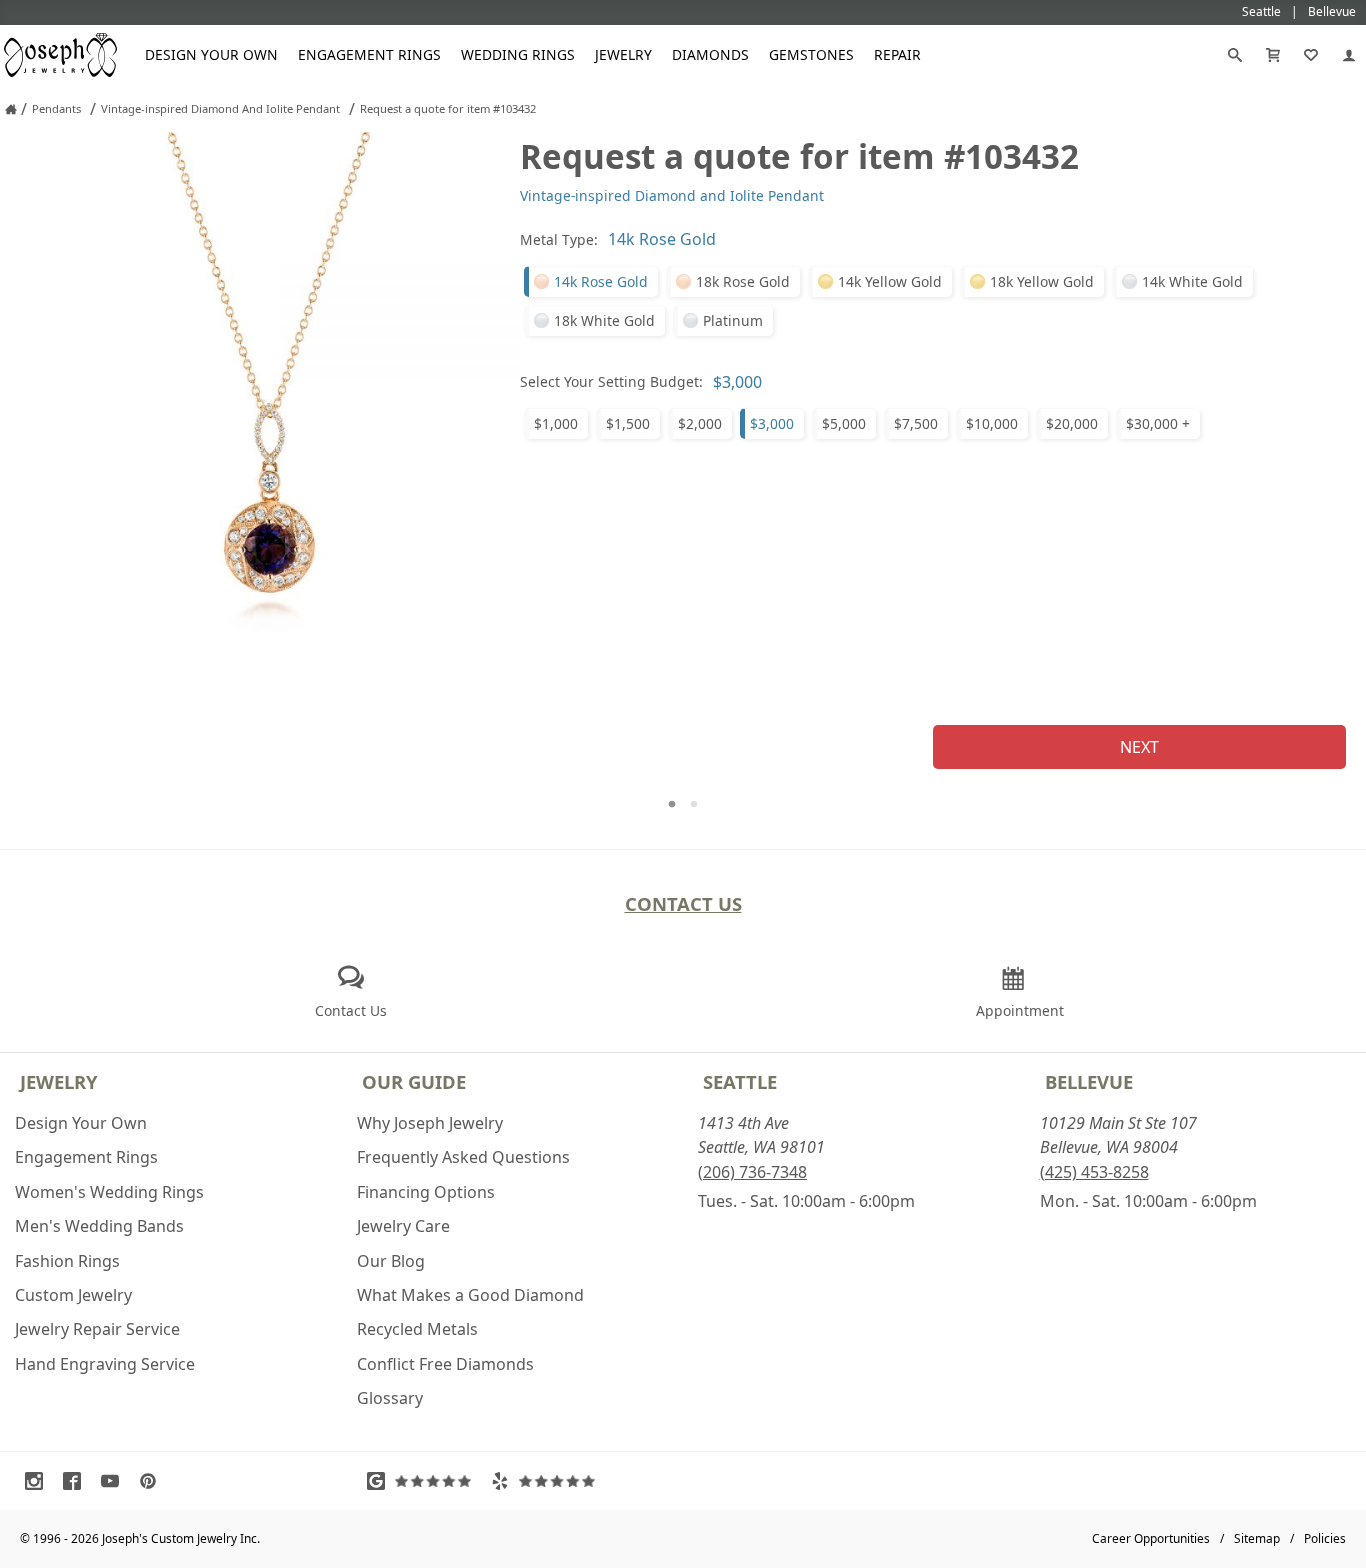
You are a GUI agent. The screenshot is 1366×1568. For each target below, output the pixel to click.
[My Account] (1349, 55)
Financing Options (426, 1192)
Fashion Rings (67, 1261)
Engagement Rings (369, 54)
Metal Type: (559, 239)
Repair (897, 54)
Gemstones (811, 54)
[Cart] (1273, 55)
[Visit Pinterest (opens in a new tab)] (153, 1481)
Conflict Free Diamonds (445, 1364)
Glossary (390, 1398)
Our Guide (414, 1081)
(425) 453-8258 (1094, 1172)
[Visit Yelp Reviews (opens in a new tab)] (548, 1481)
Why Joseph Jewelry (430, 1123)
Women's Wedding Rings (109, 1192)
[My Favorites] (1311, 55)
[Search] (1235, 55)
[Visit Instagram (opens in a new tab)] (39, 1481)
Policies (1325, 1538)
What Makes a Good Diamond (470, 1295)
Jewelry (623, 54)
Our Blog (391, 1261)
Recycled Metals (417, 1329)
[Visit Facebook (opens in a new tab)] (77, 1481)
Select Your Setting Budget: (611, 381)
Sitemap (1257, 1538)
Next (1139, 747)
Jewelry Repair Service (97, 1329)
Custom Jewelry (73, 1295)
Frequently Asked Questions (463, 1157)
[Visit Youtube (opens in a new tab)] (115, 1481)
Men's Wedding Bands (99, 1226)
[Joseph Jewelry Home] (11, 109)
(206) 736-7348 (752, 1172)
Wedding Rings (518, 54)
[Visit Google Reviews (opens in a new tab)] (424, 1481)
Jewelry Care (403, 1226)
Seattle (740, 1081)
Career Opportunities (1151, 1538)
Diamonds (710, 54)
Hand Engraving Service (105, 1364)
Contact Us (683, 903)
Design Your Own (211, 54)
